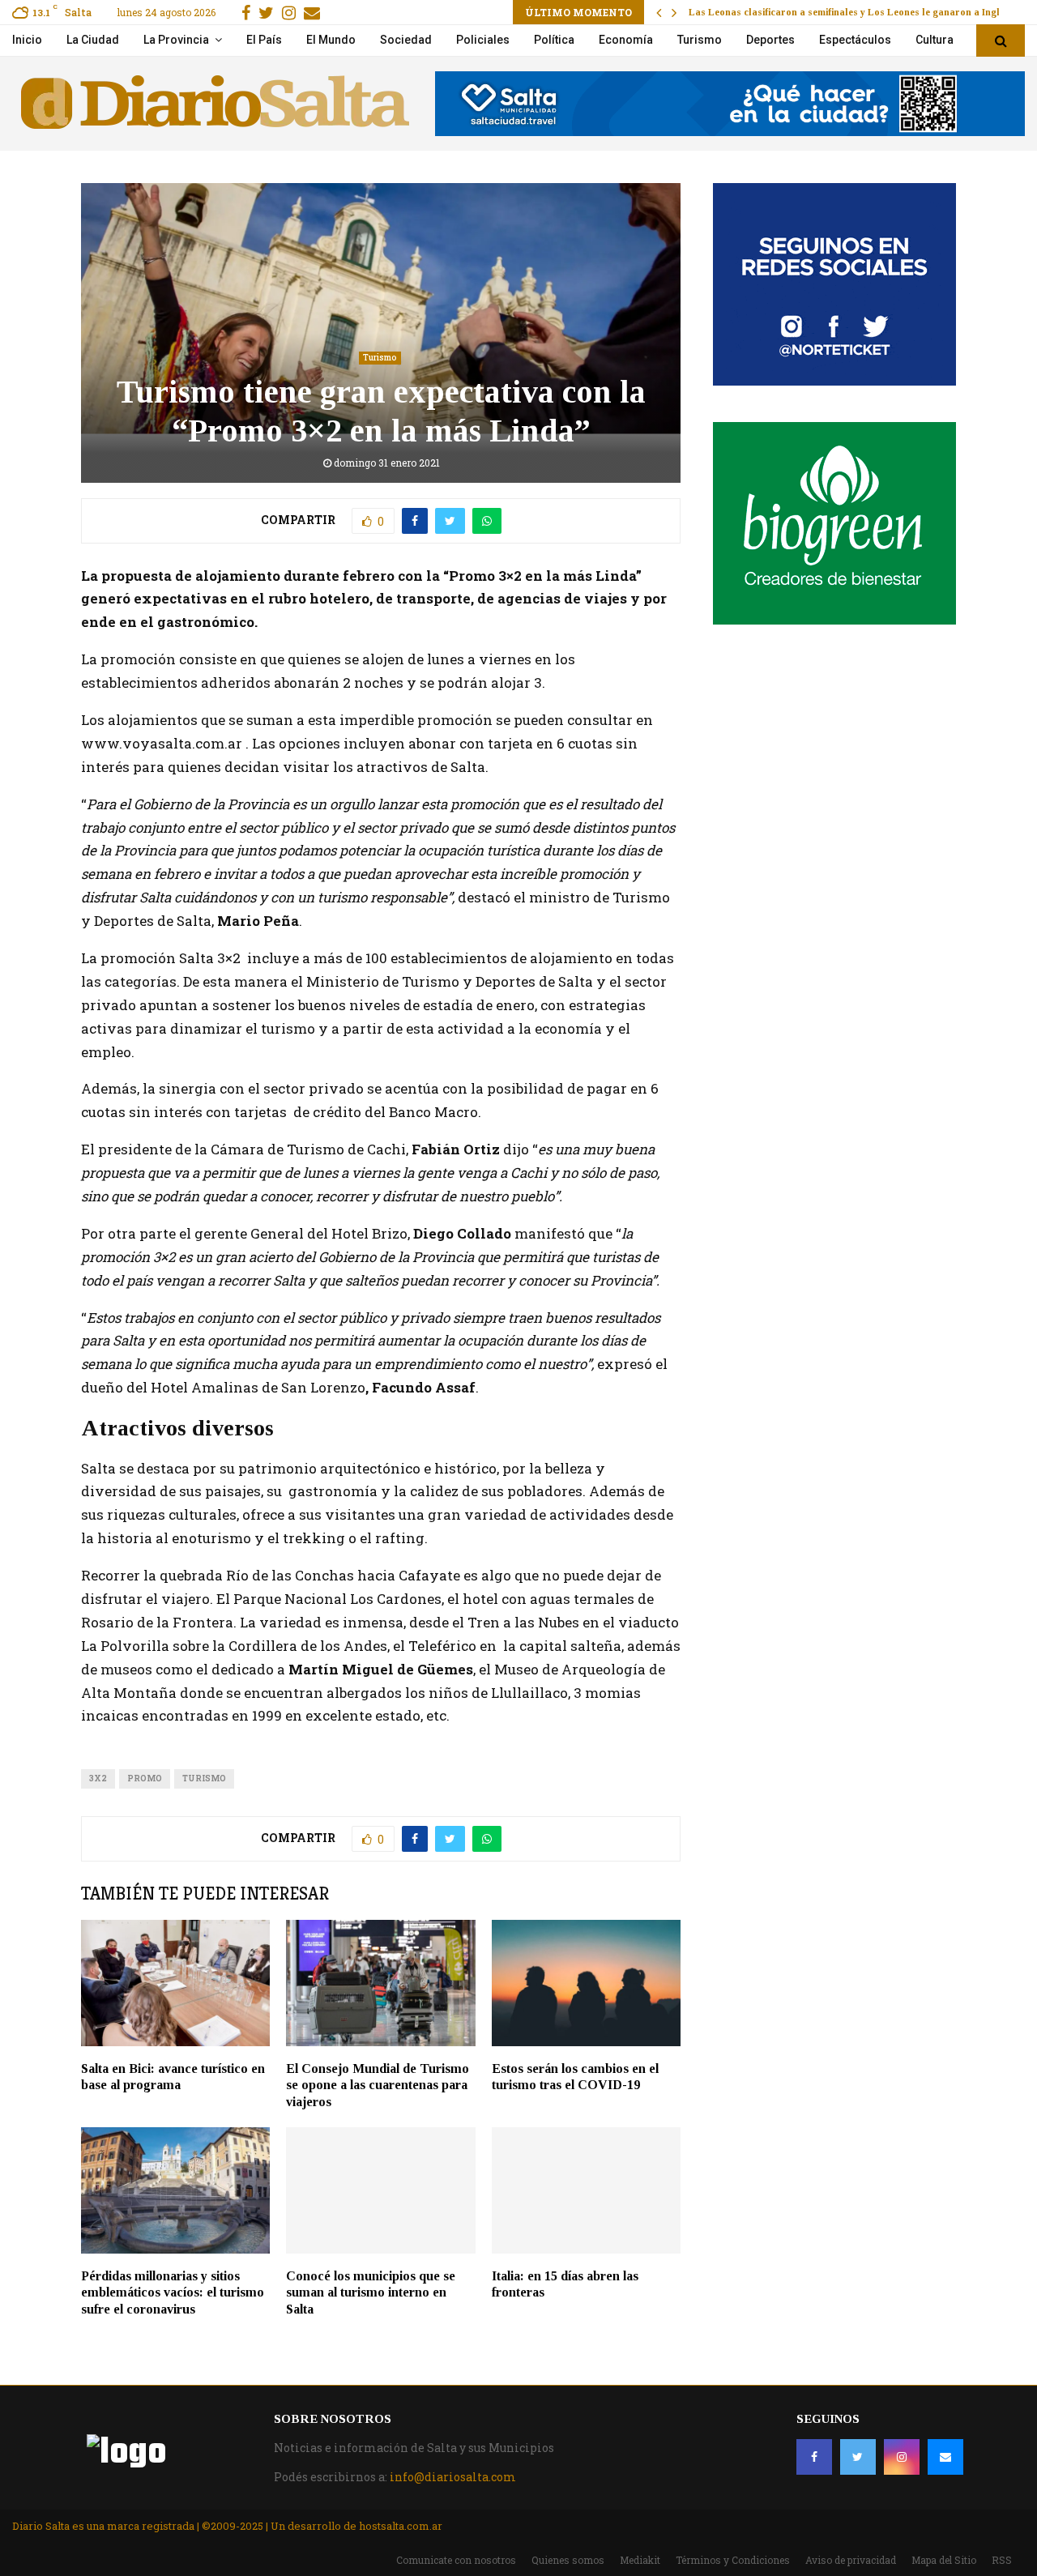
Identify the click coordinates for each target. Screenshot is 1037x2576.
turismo (204, 1778)
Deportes (770, 40)
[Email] (945, 2457)
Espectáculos (855, 40)
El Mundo (331, 40)
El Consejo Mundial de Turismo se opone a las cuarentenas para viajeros (378, 2086)
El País (264, 40)
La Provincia (176, 40)
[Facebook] (814, 2457)
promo (145, 1778)
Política (554, 40)
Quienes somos (568, 2560)
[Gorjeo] (858, 2457)
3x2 (98, 1778)
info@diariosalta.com (453, 2477)
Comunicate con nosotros (456, 2560)
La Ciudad (93, 40)
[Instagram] (902, 2457)
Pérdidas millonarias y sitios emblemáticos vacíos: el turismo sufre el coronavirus (173, 2293)
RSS (1002, 2560)
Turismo (700, 40)
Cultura (935, 40)
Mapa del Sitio (944, 2560)
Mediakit (640, 2560)
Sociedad (406, 40)
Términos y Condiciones (733, 2560)
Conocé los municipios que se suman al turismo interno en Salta (371, 2293)
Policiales (483, 40)
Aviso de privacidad (851, 2560)
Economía (626, 40)
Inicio (27, 40)
